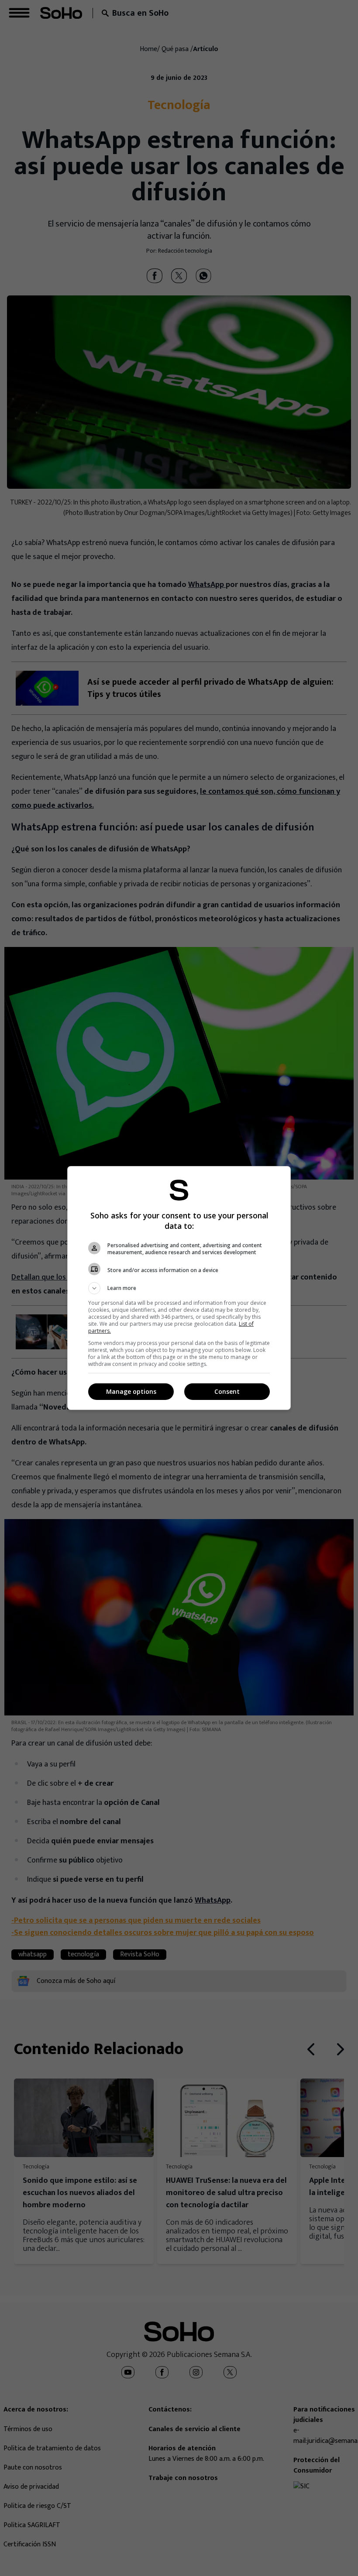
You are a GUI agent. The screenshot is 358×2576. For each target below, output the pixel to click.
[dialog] (179, 1288)
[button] (179, 1288)
